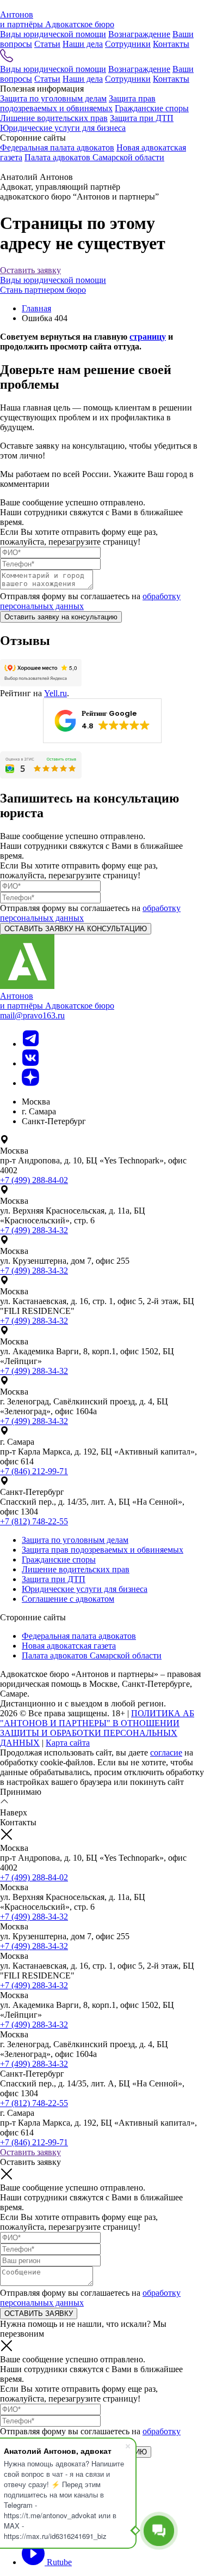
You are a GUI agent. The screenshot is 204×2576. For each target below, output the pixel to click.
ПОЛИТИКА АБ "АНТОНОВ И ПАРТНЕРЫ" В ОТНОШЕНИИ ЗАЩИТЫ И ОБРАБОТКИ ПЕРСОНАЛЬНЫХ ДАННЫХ (97, 1728)
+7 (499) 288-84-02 (34, 1180)
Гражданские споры (152, 108)
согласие (166, 1752)
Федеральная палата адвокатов (57, 147)
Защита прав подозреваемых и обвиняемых (78, 103)
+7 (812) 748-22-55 (34, 1521)
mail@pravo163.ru (32, 1015)
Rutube (58, 2562)
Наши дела (83, 44)
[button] (102, 721)
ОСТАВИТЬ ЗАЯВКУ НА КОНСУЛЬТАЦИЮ (76, 929)
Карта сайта (68, 1743)
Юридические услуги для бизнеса (63, 128)
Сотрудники (128, 44)
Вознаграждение (139, 34)
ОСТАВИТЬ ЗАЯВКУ (39, 2313)
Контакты (171, 44)
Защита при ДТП (142, 118)
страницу (148, 337)
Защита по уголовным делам (53, 98)
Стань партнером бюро (43, 290)
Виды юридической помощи (53, 34)
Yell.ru (55, 693)
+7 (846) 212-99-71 (34, 1471)
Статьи (47, 44)
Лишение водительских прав (54, 118)
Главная (36, 308)
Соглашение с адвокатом (68, 1599)
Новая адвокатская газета (69, 1646)
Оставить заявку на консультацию (61, 617)
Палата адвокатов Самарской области (94, 157)
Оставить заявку (30, 270)
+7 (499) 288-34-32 (34, 1230)
